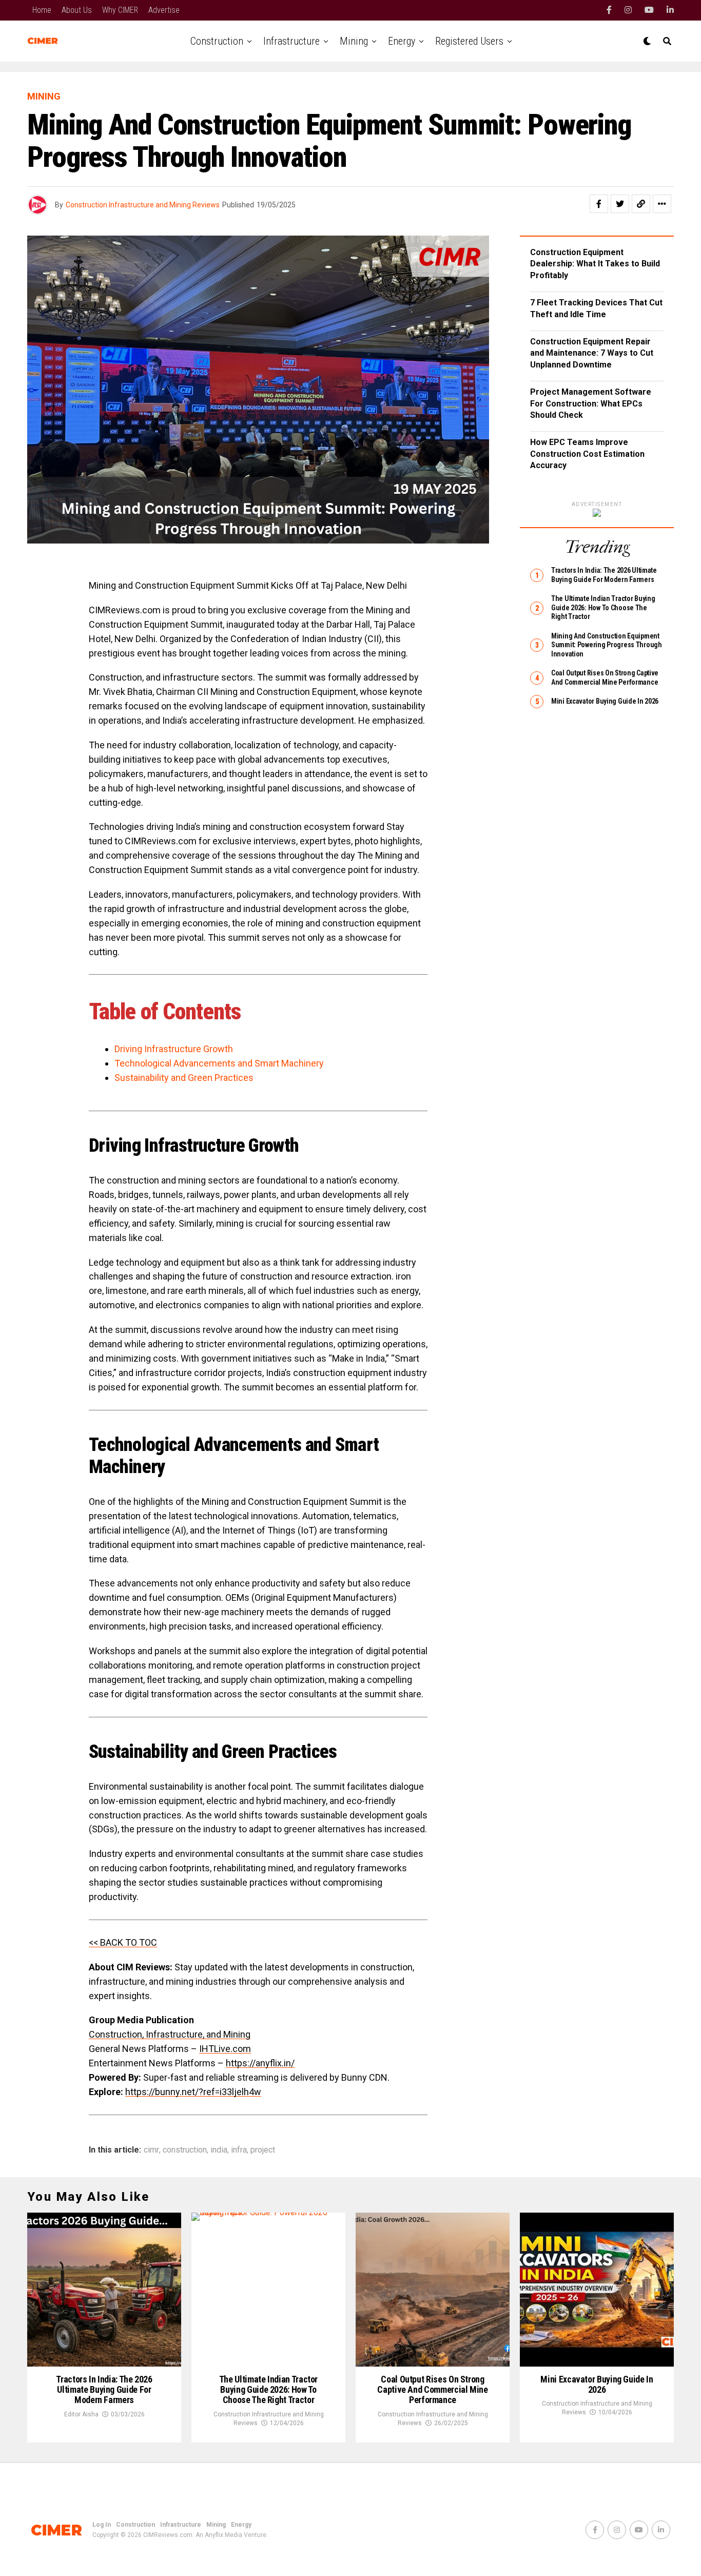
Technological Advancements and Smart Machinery (219, 1063)
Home (42, 10)
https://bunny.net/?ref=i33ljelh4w (193, 2092)
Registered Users (469, 41)
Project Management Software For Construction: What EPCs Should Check (591, 403)
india (219, 2150)
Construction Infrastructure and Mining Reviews (143, 205)
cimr (151, 2150)
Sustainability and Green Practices (184, 1078)
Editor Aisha (81, 2414)
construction (185, 2150)
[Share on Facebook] (599, 204)
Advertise (164, 10)
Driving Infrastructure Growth (174, 1049)
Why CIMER (120, 10)
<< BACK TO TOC (123, 1942)
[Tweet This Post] (620, 204)
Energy (402, 41)
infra (239, 2150)
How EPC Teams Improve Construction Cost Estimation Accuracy (587, 454)
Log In (102, 2525)
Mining (354, 41)
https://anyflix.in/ (260, 2063)
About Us (77, 10)
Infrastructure (291, 41)
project (263, 2150)
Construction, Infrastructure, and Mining (170, 2034)
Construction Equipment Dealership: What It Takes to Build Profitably (595, 264)
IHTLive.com (225, 2049)
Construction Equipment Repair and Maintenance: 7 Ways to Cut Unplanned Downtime (592, 353)
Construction (217, 41)
